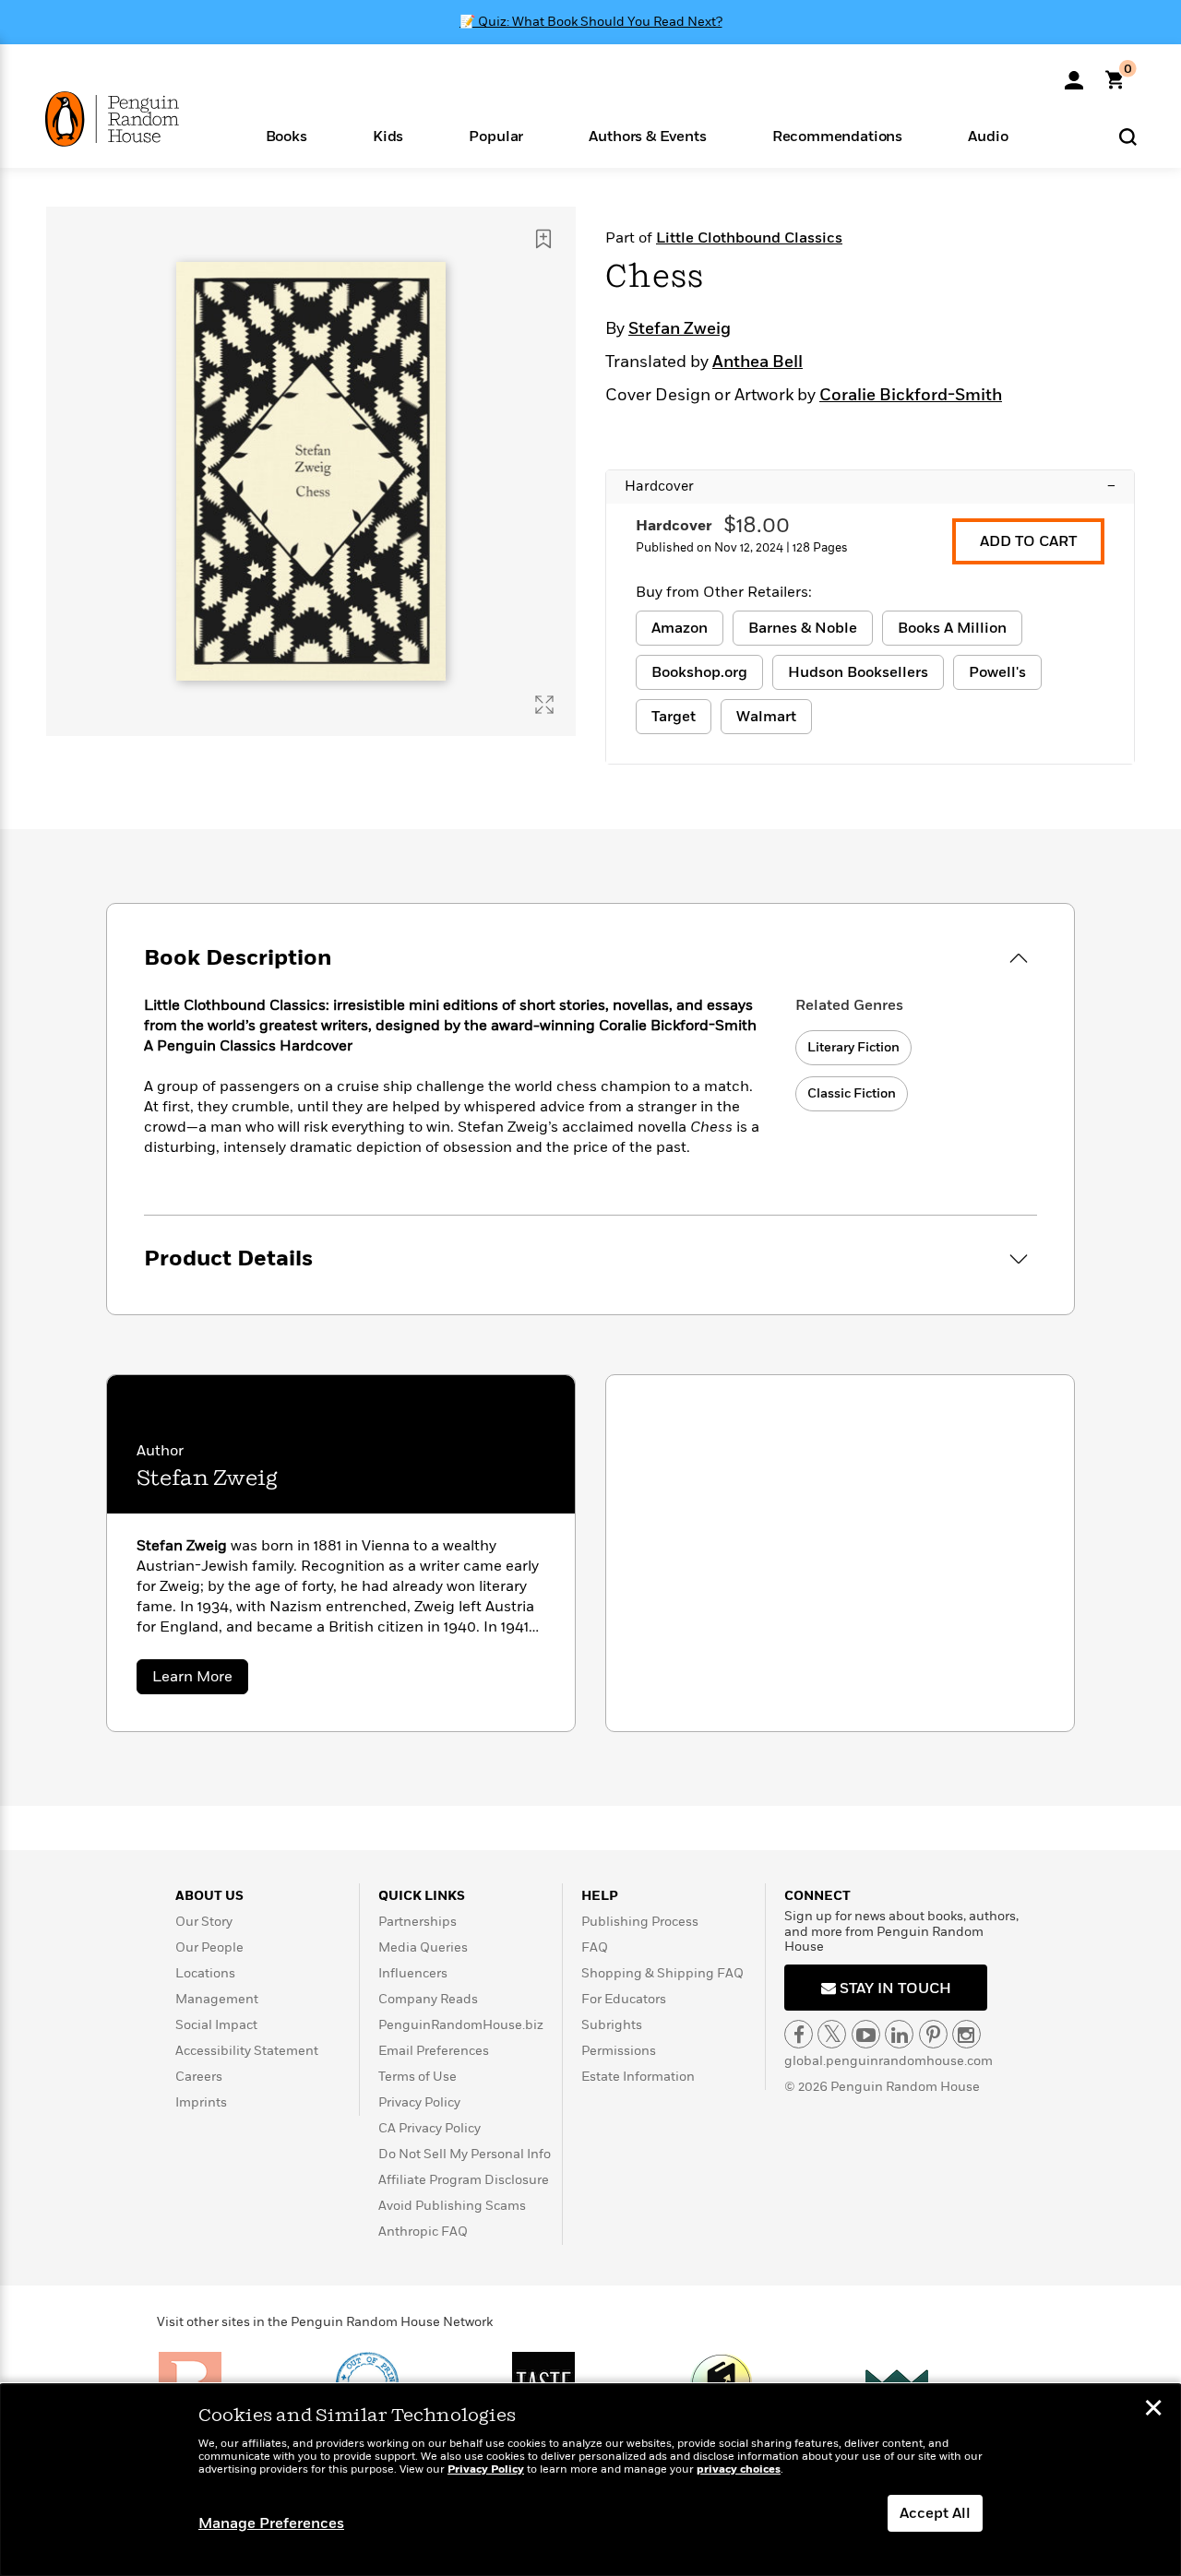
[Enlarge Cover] (544, 705)
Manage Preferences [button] (271, 2523)
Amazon (680, 628)
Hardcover (870, 486)
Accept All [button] (935, 2513)
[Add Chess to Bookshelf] (543, 239)
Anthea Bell (758, 362)
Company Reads (428, 1999)
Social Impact (216, 2025)
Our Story (204, 1922)
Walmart (766, 717)
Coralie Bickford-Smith (911, 396)
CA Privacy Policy (429, 2128)
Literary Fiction (853, 1047)
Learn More (200, 1680)
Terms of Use (418, 2077)
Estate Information (638, 2077)
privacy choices (739, 2469)
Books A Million (952, 628)
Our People (209, 1947)
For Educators (624, 1999)
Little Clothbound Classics (749, 238)
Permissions (619, 2051)
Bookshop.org (699, 672)
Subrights (612, 2025)
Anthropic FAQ (423, 2232)
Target (674, 717)
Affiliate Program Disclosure (464, 2180)
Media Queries (423, 1947)
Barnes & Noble (803, 628)
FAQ (595, 1947)
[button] (286, 135)
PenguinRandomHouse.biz (461, 2025)
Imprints (201, 2102)
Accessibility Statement (247, 2051)
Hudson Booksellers (858, 672)
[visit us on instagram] (966, 2034)
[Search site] (1128, 136)
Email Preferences (434, 2051)
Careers (199, 2077)
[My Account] (1074, 74)
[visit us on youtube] (866, 2034)
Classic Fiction (852, 1093)
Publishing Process (640, 1922)
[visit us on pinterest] (933, 2034)
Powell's (997, 672)
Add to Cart (1028, 541)
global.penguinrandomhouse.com (889, 2061)
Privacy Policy (419, 2102)
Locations (205, 1973)
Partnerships (418, 1922)
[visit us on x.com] (832, 2034)
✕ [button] (1153, 2410)
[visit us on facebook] (799, 2034)
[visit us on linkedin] (899, 2034)
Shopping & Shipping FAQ (662, 1973)
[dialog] (590, 2480)
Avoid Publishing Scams (452, 2206)
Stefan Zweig (680, 329)
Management (217, 1999)
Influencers (413, 1973)
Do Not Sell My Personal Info (465, 2154)
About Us (209, 1896)
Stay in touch (894, 1988)
